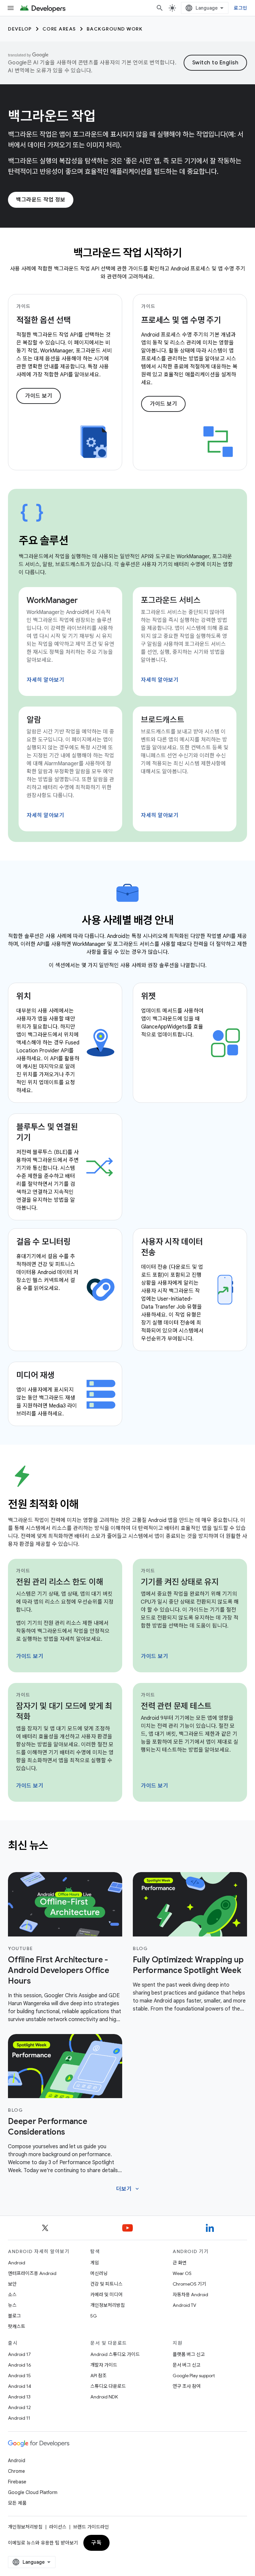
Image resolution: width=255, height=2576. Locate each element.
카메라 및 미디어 (106, 2295)
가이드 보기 (39, 396)
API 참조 (98, 2376)
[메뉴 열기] (11, 8)
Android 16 (20, 2365)
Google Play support (194, 2376)
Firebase (17, 2482)
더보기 (128, 2189)
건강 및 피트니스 (106, 2284)
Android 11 (19, 2418)
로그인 (240, 8)
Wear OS (182, 2273)
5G (94, 2316)
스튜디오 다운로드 (108, 2386)
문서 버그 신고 (187, 2365)
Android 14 (20, 2386)
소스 (12, 2295)
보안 (12, 2284)
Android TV (184, 2305)
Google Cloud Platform (33, 2492)
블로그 (14, 2316)
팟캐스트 (17, 2326)
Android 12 (19, 2407)
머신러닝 (99, 2273)
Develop (20, 29)
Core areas (59, 29)
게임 (95, 2263)
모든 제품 (17, 2503)
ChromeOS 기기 (189, 2284)
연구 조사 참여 (187, 2386)
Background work (115, 29)
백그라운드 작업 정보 (41, 200)
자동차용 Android (190, 2295)
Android (17, 2263)
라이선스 (58, 2527)
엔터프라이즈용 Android (32, 2273)
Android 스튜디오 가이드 (115, 2354)
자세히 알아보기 (45, 680)
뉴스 (12, 2305)
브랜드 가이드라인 (91, 2527)
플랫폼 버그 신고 (189, 2354)
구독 (96, 2543)
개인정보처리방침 (108, 2305)
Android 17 (19, 2354)
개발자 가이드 (104, 2365)
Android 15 (19, 2376)
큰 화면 (180, 2263)
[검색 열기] (160, 8)
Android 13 (19, 2397)
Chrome (16, 2471)
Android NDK (104, 2397)
